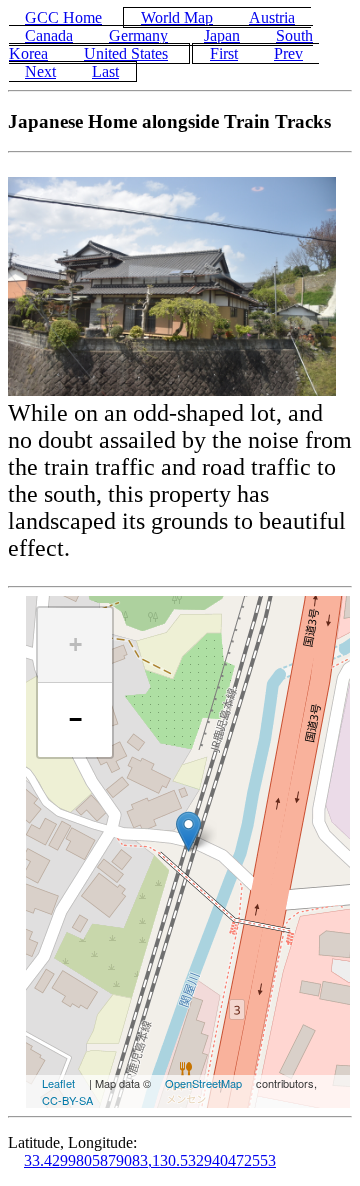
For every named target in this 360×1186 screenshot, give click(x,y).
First (224, 53)
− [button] (75, 719)
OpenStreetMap (203, 1083)
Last (105, 71)
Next (40, 71)
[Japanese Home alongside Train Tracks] (188, 831)
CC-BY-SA (67, 1100)
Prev (288, 53)
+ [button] (75, 644)
